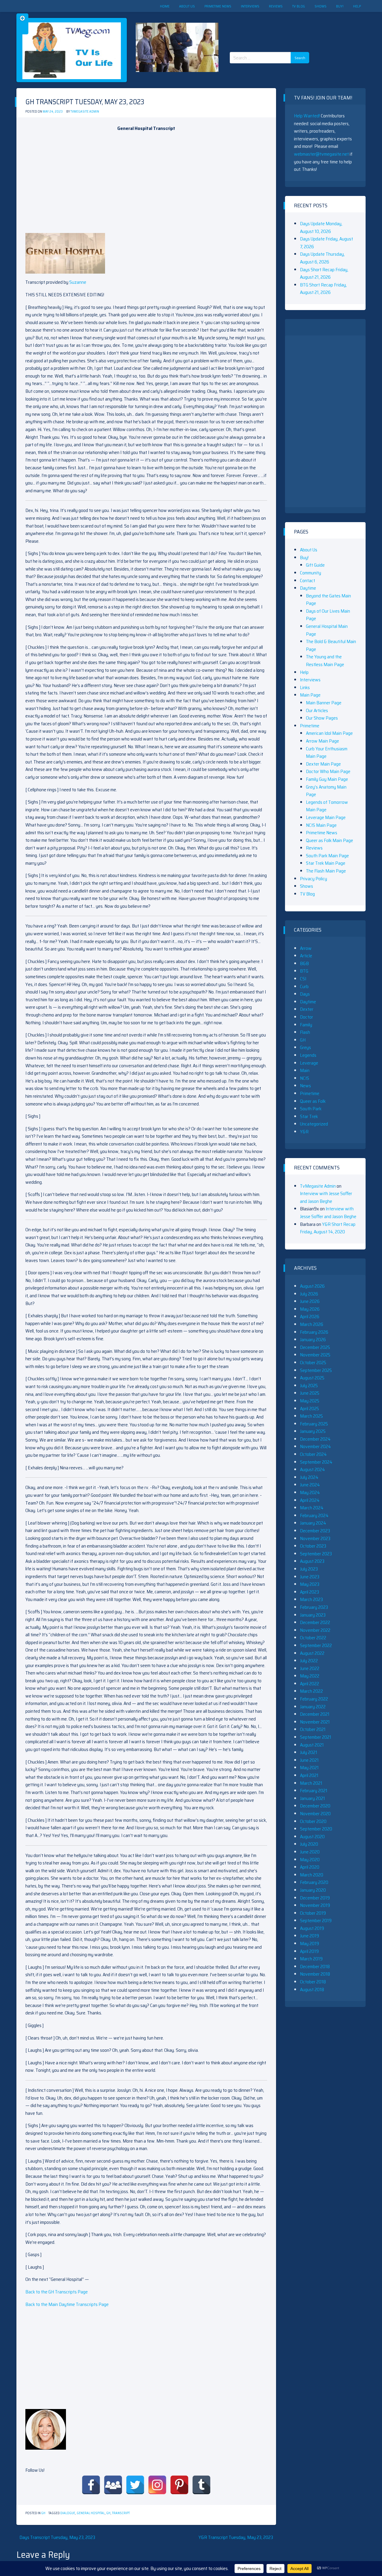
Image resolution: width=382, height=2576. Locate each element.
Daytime (308, 588)
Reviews (276, 6)
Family (306, 1025)
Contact (308, 581)
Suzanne (78, 282)
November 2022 (315, 1630)
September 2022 (316, 1645)
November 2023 (315, 1538)
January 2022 (313, 1707)
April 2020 (310, 1867)
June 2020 (310, 1852)
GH (43, 2513)
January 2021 (312, 1798)
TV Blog (299, 6)
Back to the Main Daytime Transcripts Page (67, 2304)
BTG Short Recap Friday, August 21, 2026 (323, 289)
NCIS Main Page (321, 825)
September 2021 (316, 1737)
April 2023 (309, 1592)
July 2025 (309, 1386)
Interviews (250, 6)
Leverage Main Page (326, 817)
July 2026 (309, 1294)
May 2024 (310, 1492)
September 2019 (316, 1920)
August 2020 (312, 1837)
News (305, 1086)
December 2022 (315, 1622)
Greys (305, 1047)
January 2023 (313, 1615)
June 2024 (310, 1485)
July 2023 (309, 1569)
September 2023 (316, 1554)
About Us (187, 6)
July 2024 (309, 1477)
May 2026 (310, 1309)
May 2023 (310, 1584)
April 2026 (310, 1317)
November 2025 (315, 1355)
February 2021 (314, 1791)
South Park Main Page (327, 856)
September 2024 (316, 1462)
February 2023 (314, 1607)
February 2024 (314, 1515)
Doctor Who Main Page (328, 771)
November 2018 (315, 1974)
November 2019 (315, 1905)
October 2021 (313, 1729)
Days (305, 994)
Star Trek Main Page (326, 863)
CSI (303, 979)
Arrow (306, 948)
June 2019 (309, 1936)
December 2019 (315, 1898)
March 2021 (311, 1783)
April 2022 (309, 1684)
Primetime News (218, 6)
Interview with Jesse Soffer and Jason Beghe (326, 1197)
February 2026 (314, 1332)
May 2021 (309, 1768)
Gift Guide (315, 565)
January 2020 (313, 1890)
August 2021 (312, 1745)
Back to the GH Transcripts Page (57, 2292)
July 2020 (309, 1844)
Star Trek (309, 1116)
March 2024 (312, 1508)
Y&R (304, 1132)
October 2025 (313, 1363)
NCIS (305, 1078)
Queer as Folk (313, 1101)
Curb (304, 986)
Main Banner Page (324, 703)
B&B (304, 963)
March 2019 (311, 1959)
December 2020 (315, 1806)
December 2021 (315, 1714)
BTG (304, 971)
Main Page (310, 695)
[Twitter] (135, 2485)
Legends (308, 1055)
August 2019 (312, 1928)
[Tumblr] (201, 2485)
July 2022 (309, 1661)
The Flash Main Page (326, 871)
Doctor (306, 1017)
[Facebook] (91, 2485)
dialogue (68, 2513)
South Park (311, 1109)
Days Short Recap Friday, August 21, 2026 (324, 273)
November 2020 (315, 1814)
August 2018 (312, 1989)
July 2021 (309, 1752)
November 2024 (315, 1446)
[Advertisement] (272, 27)
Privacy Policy (314, 879)
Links (305, 687)
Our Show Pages (322, 718)
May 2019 (309, 1943)
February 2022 (314, 1699)
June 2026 (310, 1301)
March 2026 (312, 1324)
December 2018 (315, 1966)
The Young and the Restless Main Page (325, 661)
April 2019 (309, 1951)
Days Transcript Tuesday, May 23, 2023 (57, 2537)
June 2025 (310, 1393)
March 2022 (311, 1691)
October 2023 (313, 1546)
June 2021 (309, 1760)
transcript (121, 2513)
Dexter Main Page (323, 764)
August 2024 (312, 1469)
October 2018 (313, 1982)
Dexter (307, 1009)
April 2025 (309, 1409)
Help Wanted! (307, 116)
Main (305, 1070)
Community (311, 573)
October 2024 (313, 1454)
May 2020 (310, 1860)
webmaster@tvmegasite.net (321, 154)
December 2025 (315, 1347)
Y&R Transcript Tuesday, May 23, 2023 (236, 2537)
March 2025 (311, 1416)
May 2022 (310, 1676)
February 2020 (314, 1882)
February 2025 (314, 1424)
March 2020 (312, 1875)
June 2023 (310, 1577)
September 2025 (316, 1370)
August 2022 (312, 1653)
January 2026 (313, 1340)
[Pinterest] (179, 2485)
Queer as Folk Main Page (329, 840)
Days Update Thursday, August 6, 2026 (322, 258)
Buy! (340, 6)
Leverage (309, 1063)
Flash (305, 1032)
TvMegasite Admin (85, 112)
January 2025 (313, 1431)
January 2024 (313, 1523)
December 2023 (315, 1531)
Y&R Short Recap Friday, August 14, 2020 (328, 1228)
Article (306, 956)
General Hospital (91, 2513)
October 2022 (313, 1638)
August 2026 (312, 1286)
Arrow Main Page (322, 741)
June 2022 (310, 1668)
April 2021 (309, 1775)
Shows (321, 6)
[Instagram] (157, 2485)
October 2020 (313, 1821)
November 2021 (315, 1722)
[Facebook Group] (113, 2485)
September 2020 (316, 1829)
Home (165, 6)
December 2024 (315, 1439)
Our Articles (317, 710)
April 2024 (310, 1500)
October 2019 (313, 1913)
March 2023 (311, 1599)
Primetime (310, 726)
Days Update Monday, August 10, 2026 (321, 227)
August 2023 (312, 1561)
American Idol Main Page (329, 733)
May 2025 (310, 1401)
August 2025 (312, 1378)
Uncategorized (314, 1124)
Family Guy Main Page (327, 779)
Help (357, 6)
